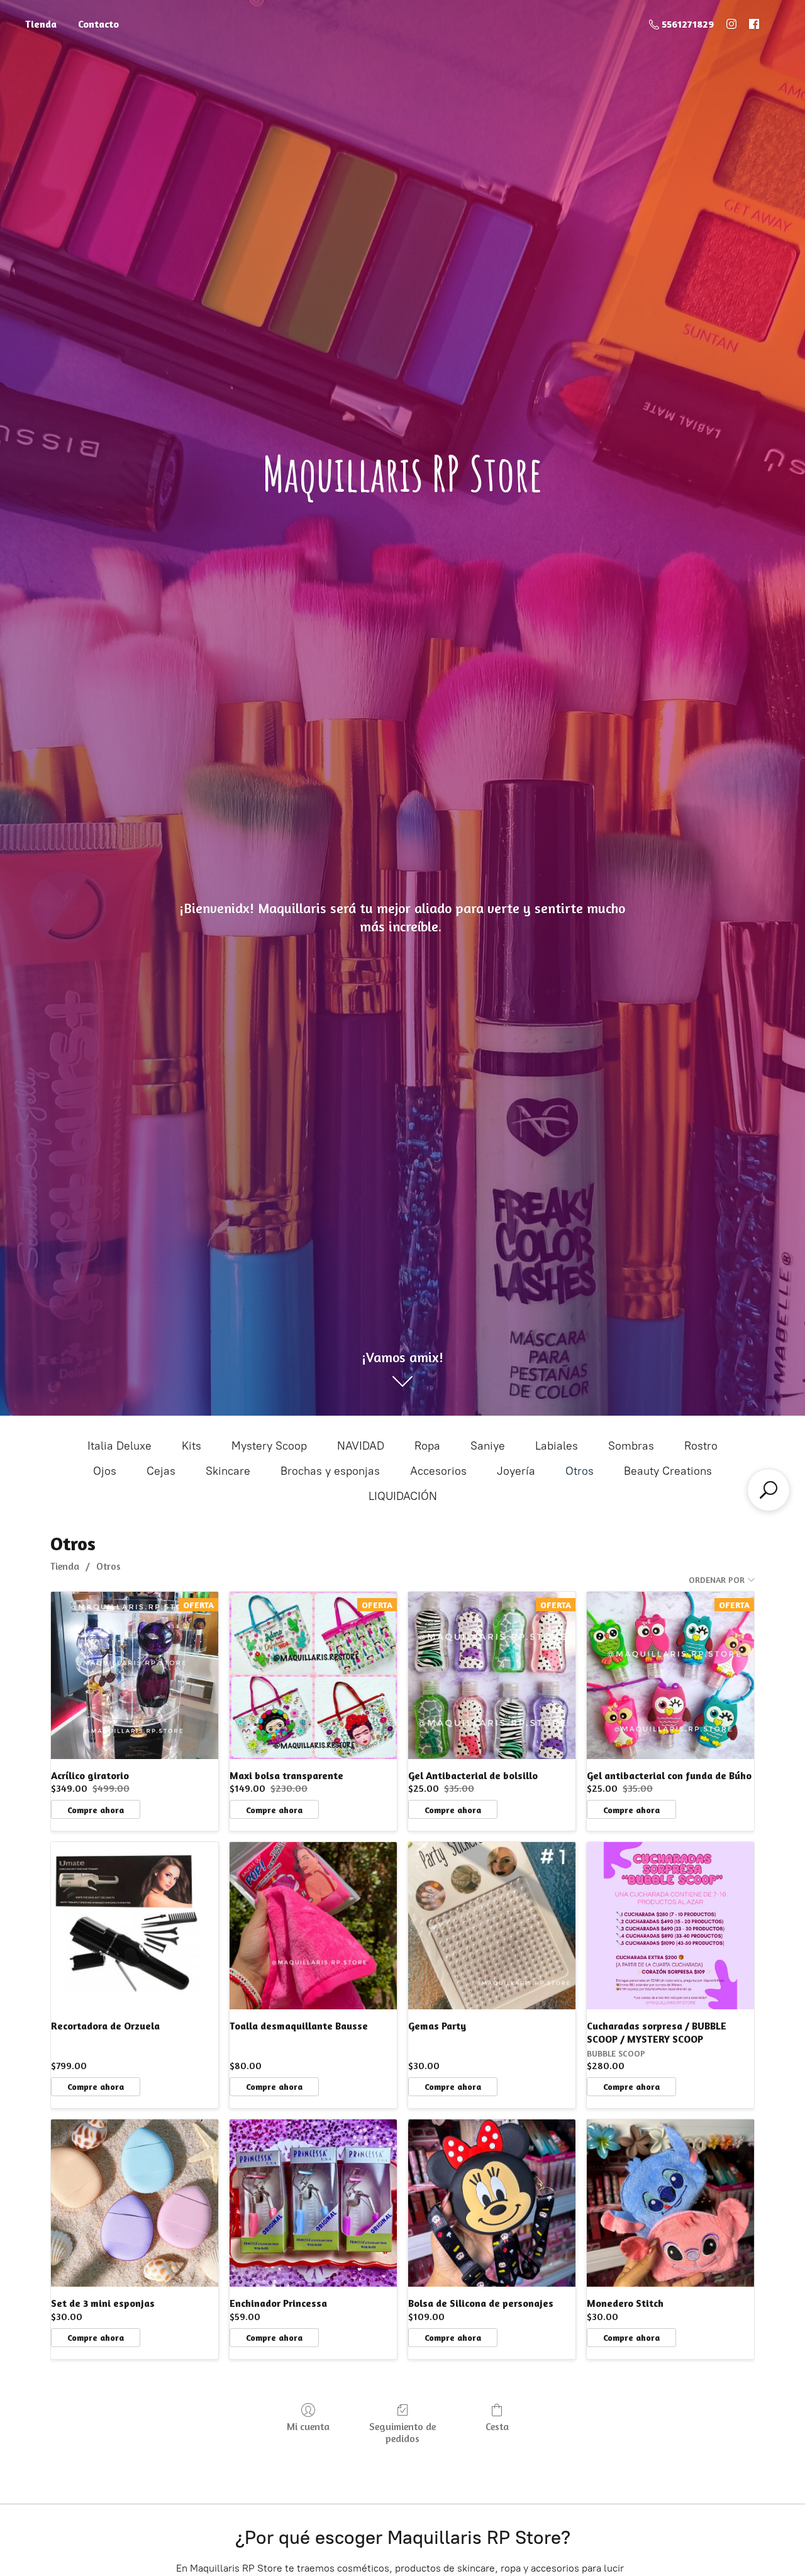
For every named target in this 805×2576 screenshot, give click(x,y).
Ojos (105, 1471)
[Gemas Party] (492, 1926)
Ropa (427, 1446)
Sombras (631, 1446)
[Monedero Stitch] (670, 2203)
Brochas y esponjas (330, 1471)
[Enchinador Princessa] (313, 2203)
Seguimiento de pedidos (402, 2432)
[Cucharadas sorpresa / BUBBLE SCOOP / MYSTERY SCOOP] (670, 1926)
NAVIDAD (361, 1446)
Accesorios (438, 1471)
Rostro (701, 1446)
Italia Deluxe (119, 1446)
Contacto (98, 24)
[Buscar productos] (769, 1490)
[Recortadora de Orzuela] (135, 1926)
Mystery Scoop (269, 1446)
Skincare (228, 1471)
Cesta (497, 2426)
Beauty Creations (668, 1471)
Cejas (161, 1471)
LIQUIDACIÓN (403, 1496)
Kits (192, 1446)
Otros (580, 1471)
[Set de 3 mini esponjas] (135, 2203)
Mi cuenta (308, 2426)
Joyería (516, 1471)
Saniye (488, 1446)
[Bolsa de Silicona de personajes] (492, 2203)
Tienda (41, 24)
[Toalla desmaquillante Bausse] (313, 1926)
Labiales (557, 1446)
